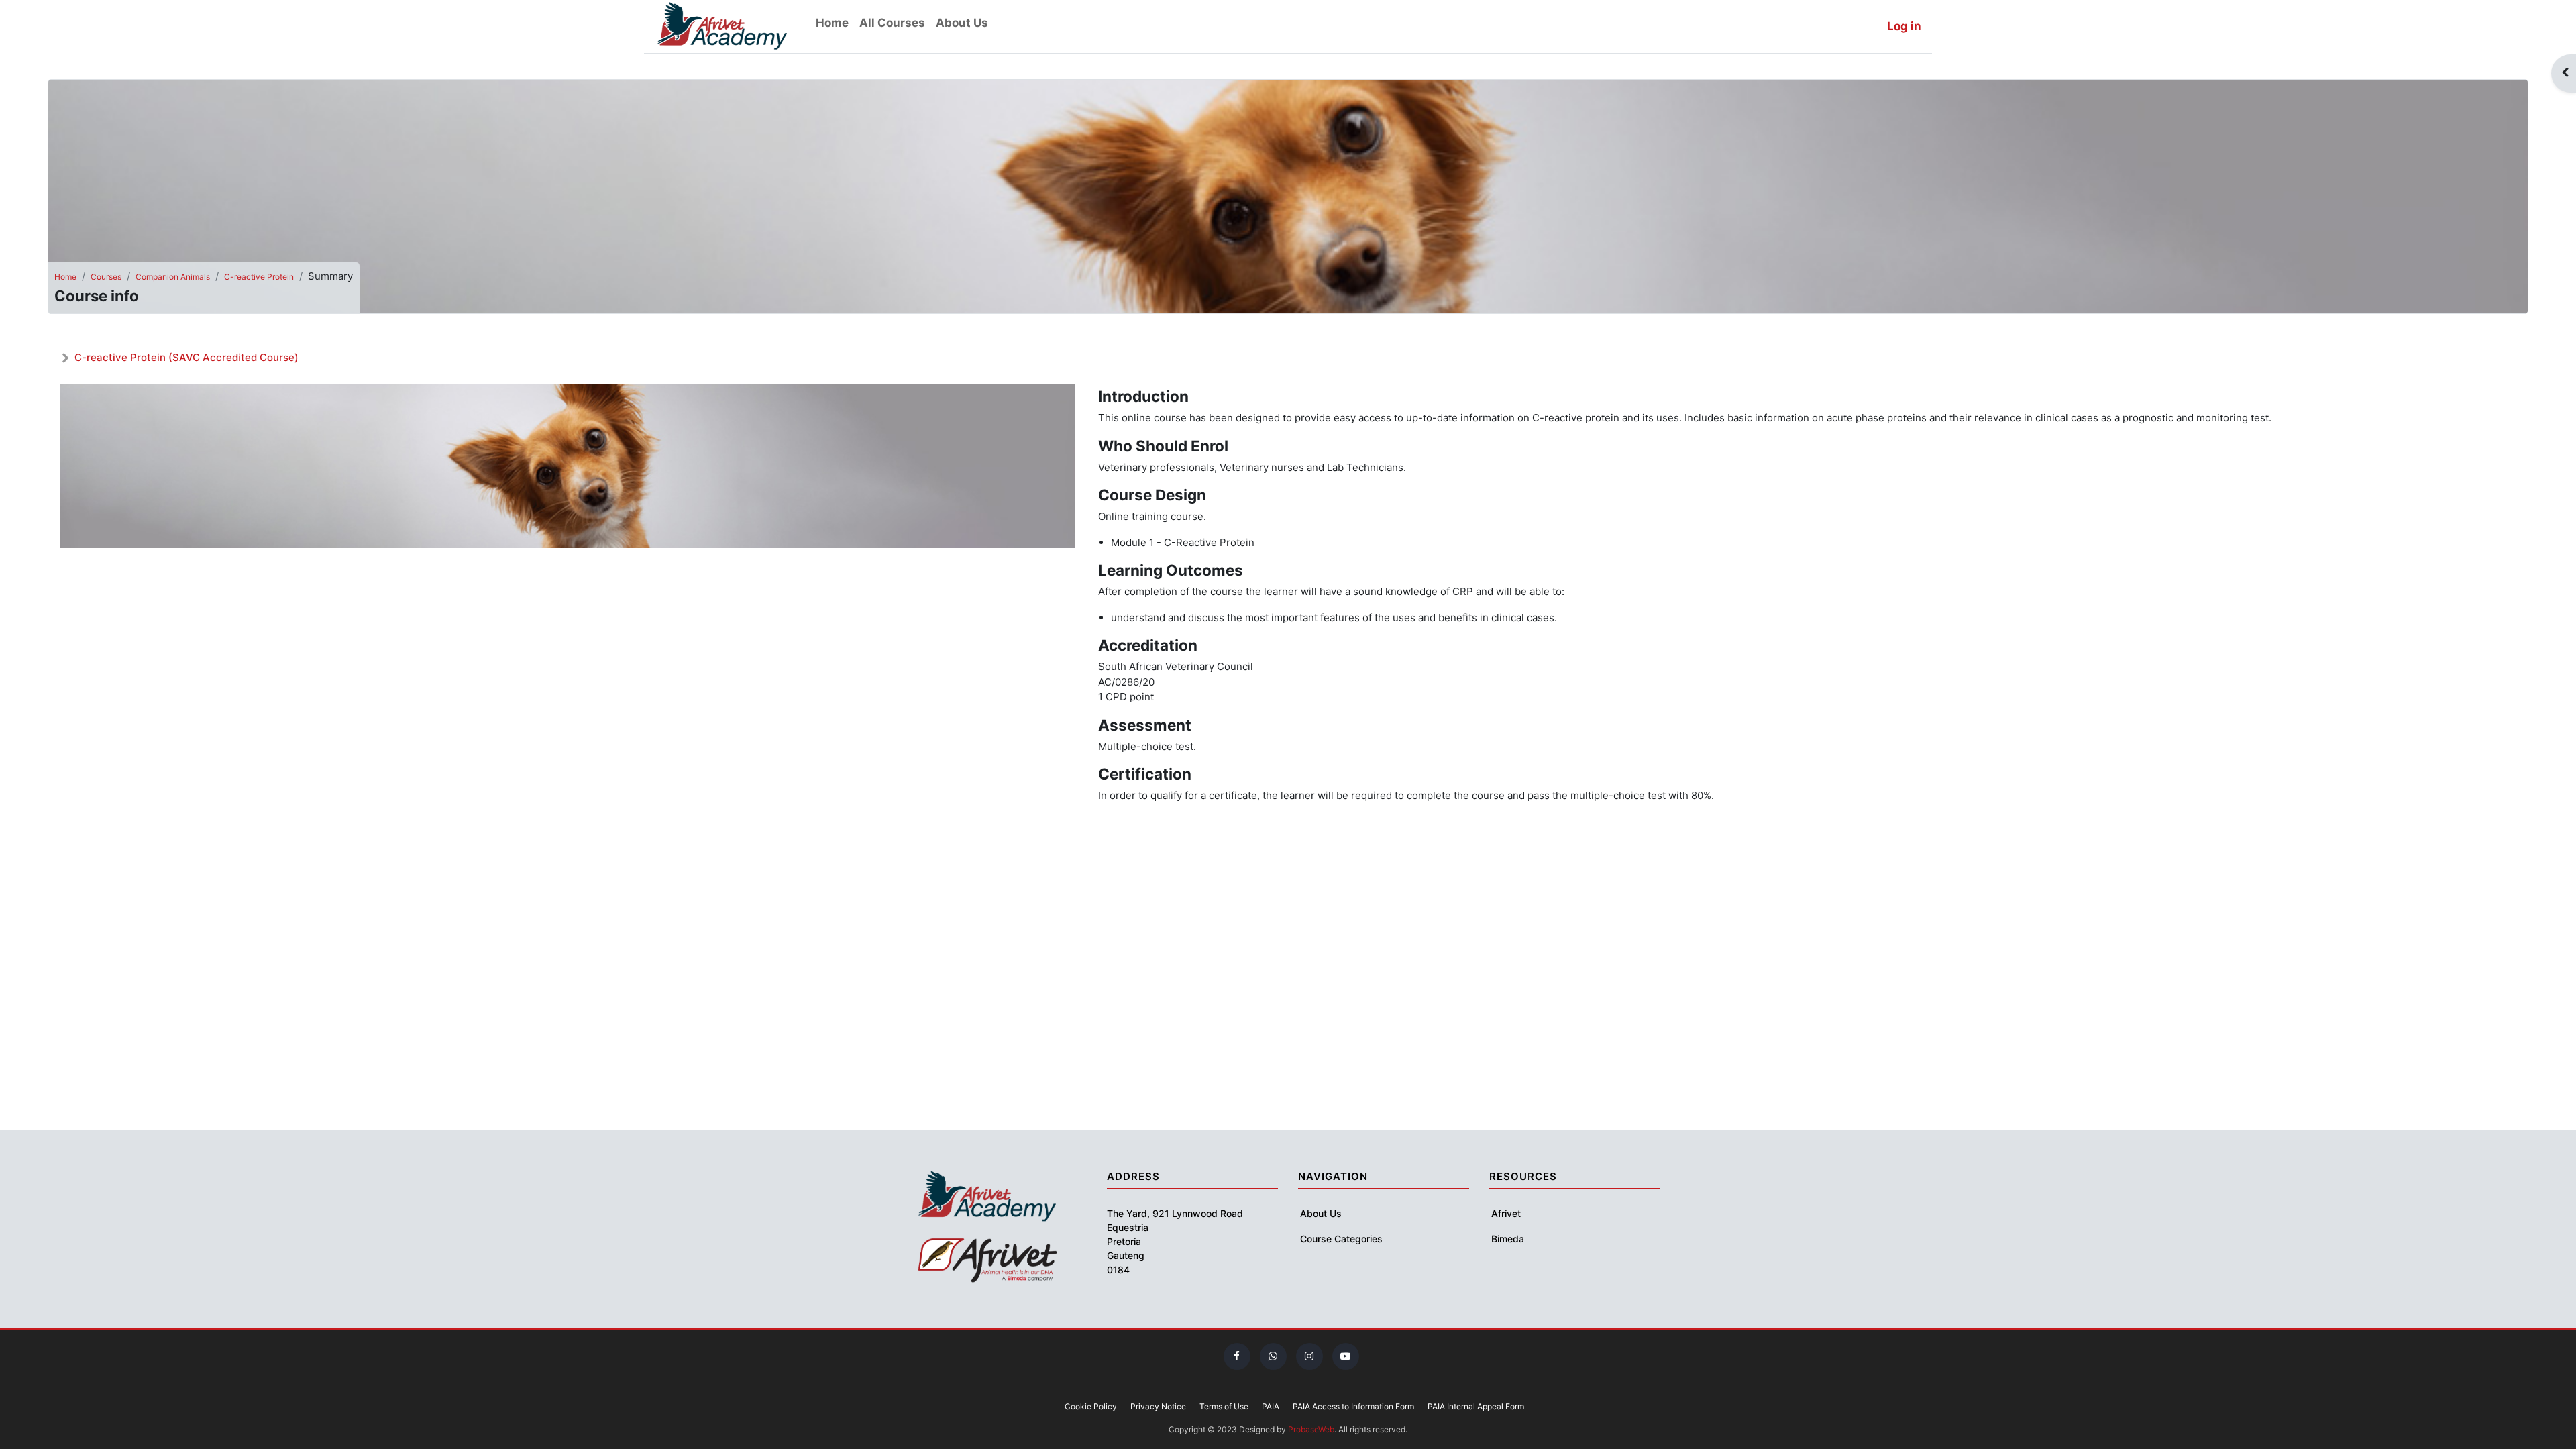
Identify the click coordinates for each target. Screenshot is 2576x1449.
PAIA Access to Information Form (1353, 1406)
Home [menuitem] (832, 23)
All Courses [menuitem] (892, 23)
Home (65, 277)
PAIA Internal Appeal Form (1476, 1406)
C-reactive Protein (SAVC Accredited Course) (186, 357)
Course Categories (1341, 1239)
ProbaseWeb (1311, 1429)
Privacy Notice (1158, 1406)
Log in (1904, 26)
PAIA (1271, 1406)
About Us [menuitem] (962, 23)
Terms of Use (1224, 1406)
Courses (106, 277)
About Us (1321, 1213)
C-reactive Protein (259, 277)
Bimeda (1508, 1239)
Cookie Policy (1091, 1406)
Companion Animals (173, 277)
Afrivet (1506, 1213)
